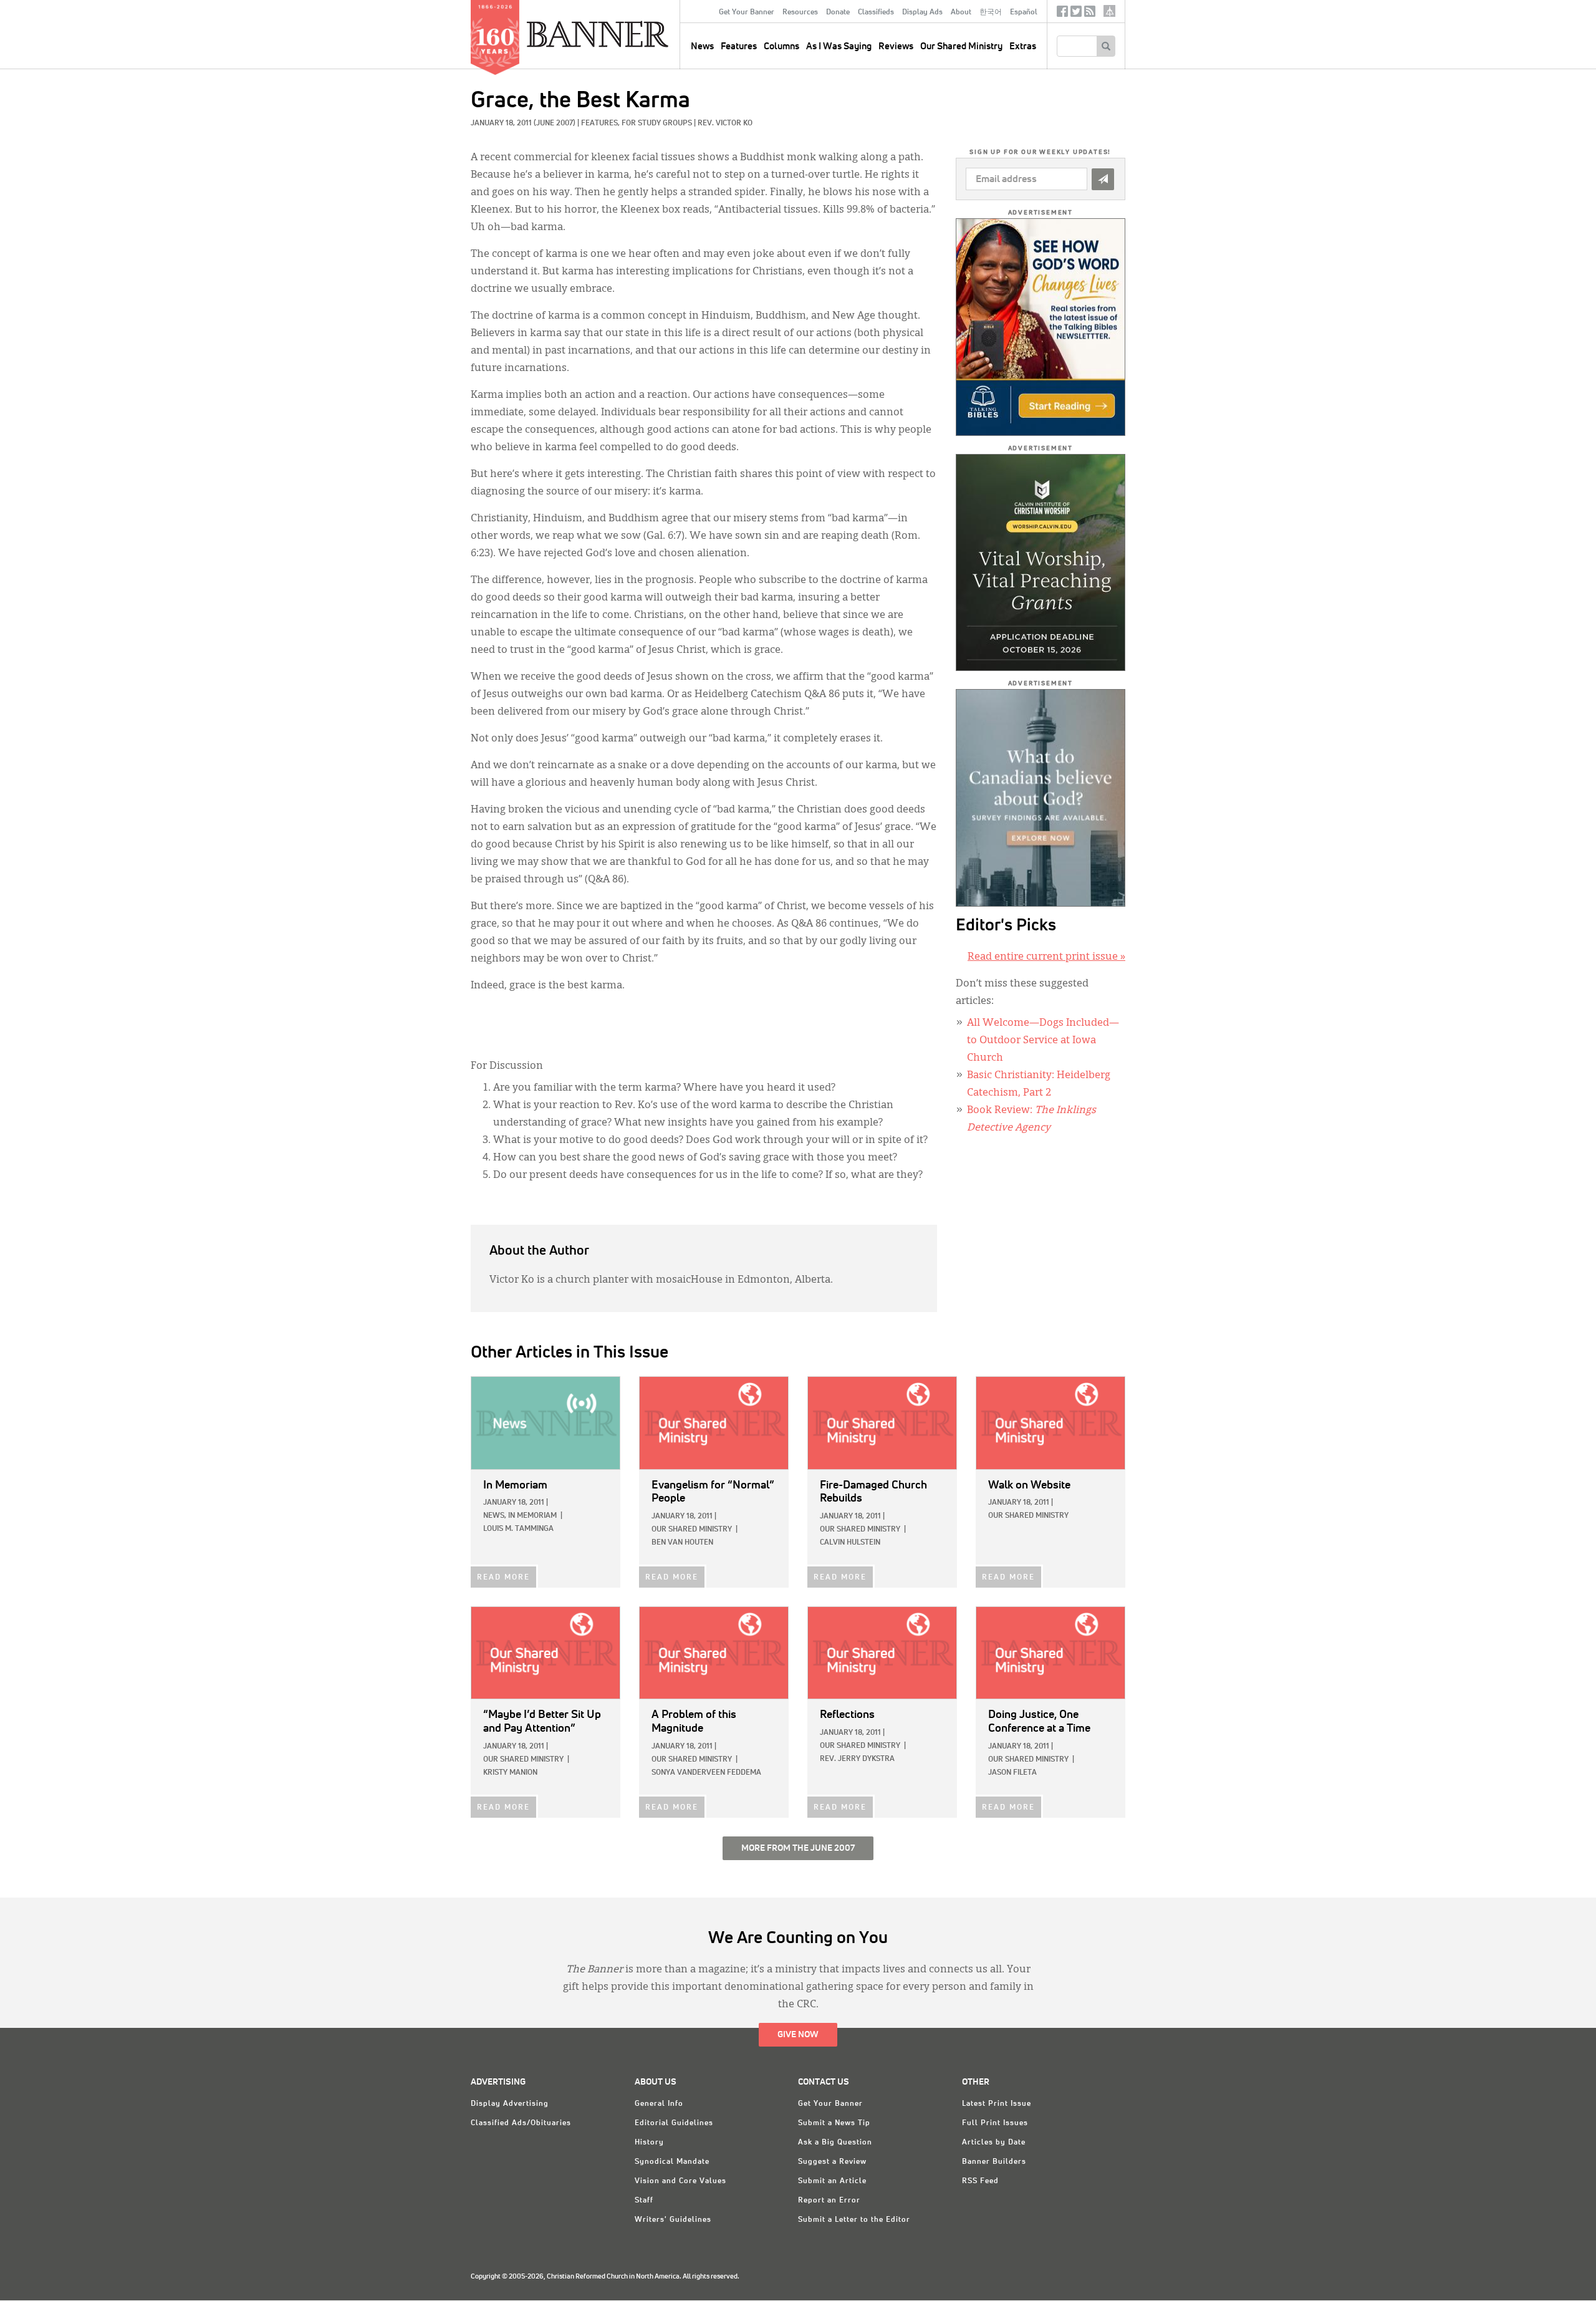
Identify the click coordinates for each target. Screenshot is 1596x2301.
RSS (1090, 14)
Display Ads (922, 12)
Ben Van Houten (682, 1543)
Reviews (896, 46)
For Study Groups (657, 123)
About (961, 12)
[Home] (626, 34)
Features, (601, 123)
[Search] (1106, 46)
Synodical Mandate (672, 2162)
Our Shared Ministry (961, 46)
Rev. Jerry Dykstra (857, 1759)
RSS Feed (980, 2181)
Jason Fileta (1012, 1773)
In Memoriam (532, 1516)
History (649, 2143)
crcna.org (1109, 11)
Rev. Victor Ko (725, 123)
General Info (659, 2104)
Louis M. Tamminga (518, 1529)
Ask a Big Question (835, 2143)
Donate (838, 12)
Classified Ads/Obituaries (521, 2123)
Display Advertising (510, 2104)
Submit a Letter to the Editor (854, 2220)
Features (739, 46)
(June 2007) (555, 123)
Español (1024, 12)
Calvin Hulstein (850, 1543)
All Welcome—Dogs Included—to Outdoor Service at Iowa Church (1043, 1041)
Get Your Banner (747, 12)
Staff (644, 2201)
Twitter (1076, 14)
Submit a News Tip (834, 2123)
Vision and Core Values (680, 2181)
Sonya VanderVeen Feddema (706, 1773)
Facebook (1062, 14)
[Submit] (1103, 179)
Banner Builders (994, 2162)
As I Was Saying (839, 46)
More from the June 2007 (798, 1848)
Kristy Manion (510, 1773)
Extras (1023, 46)
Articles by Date (994, 2143)
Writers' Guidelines (673, 2220)
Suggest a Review (832, 2162)
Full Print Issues (995, 2123)
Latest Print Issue (997, 2104)
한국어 (991, 12)
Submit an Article (832, 2181)
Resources (800, 12)
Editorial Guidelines (674, 2123)
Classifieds (876, 12)
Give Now (798, 2035)
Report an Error (829, 2201)
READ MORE (503, 1578)
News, (495, 1516)
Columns (781, 46)
